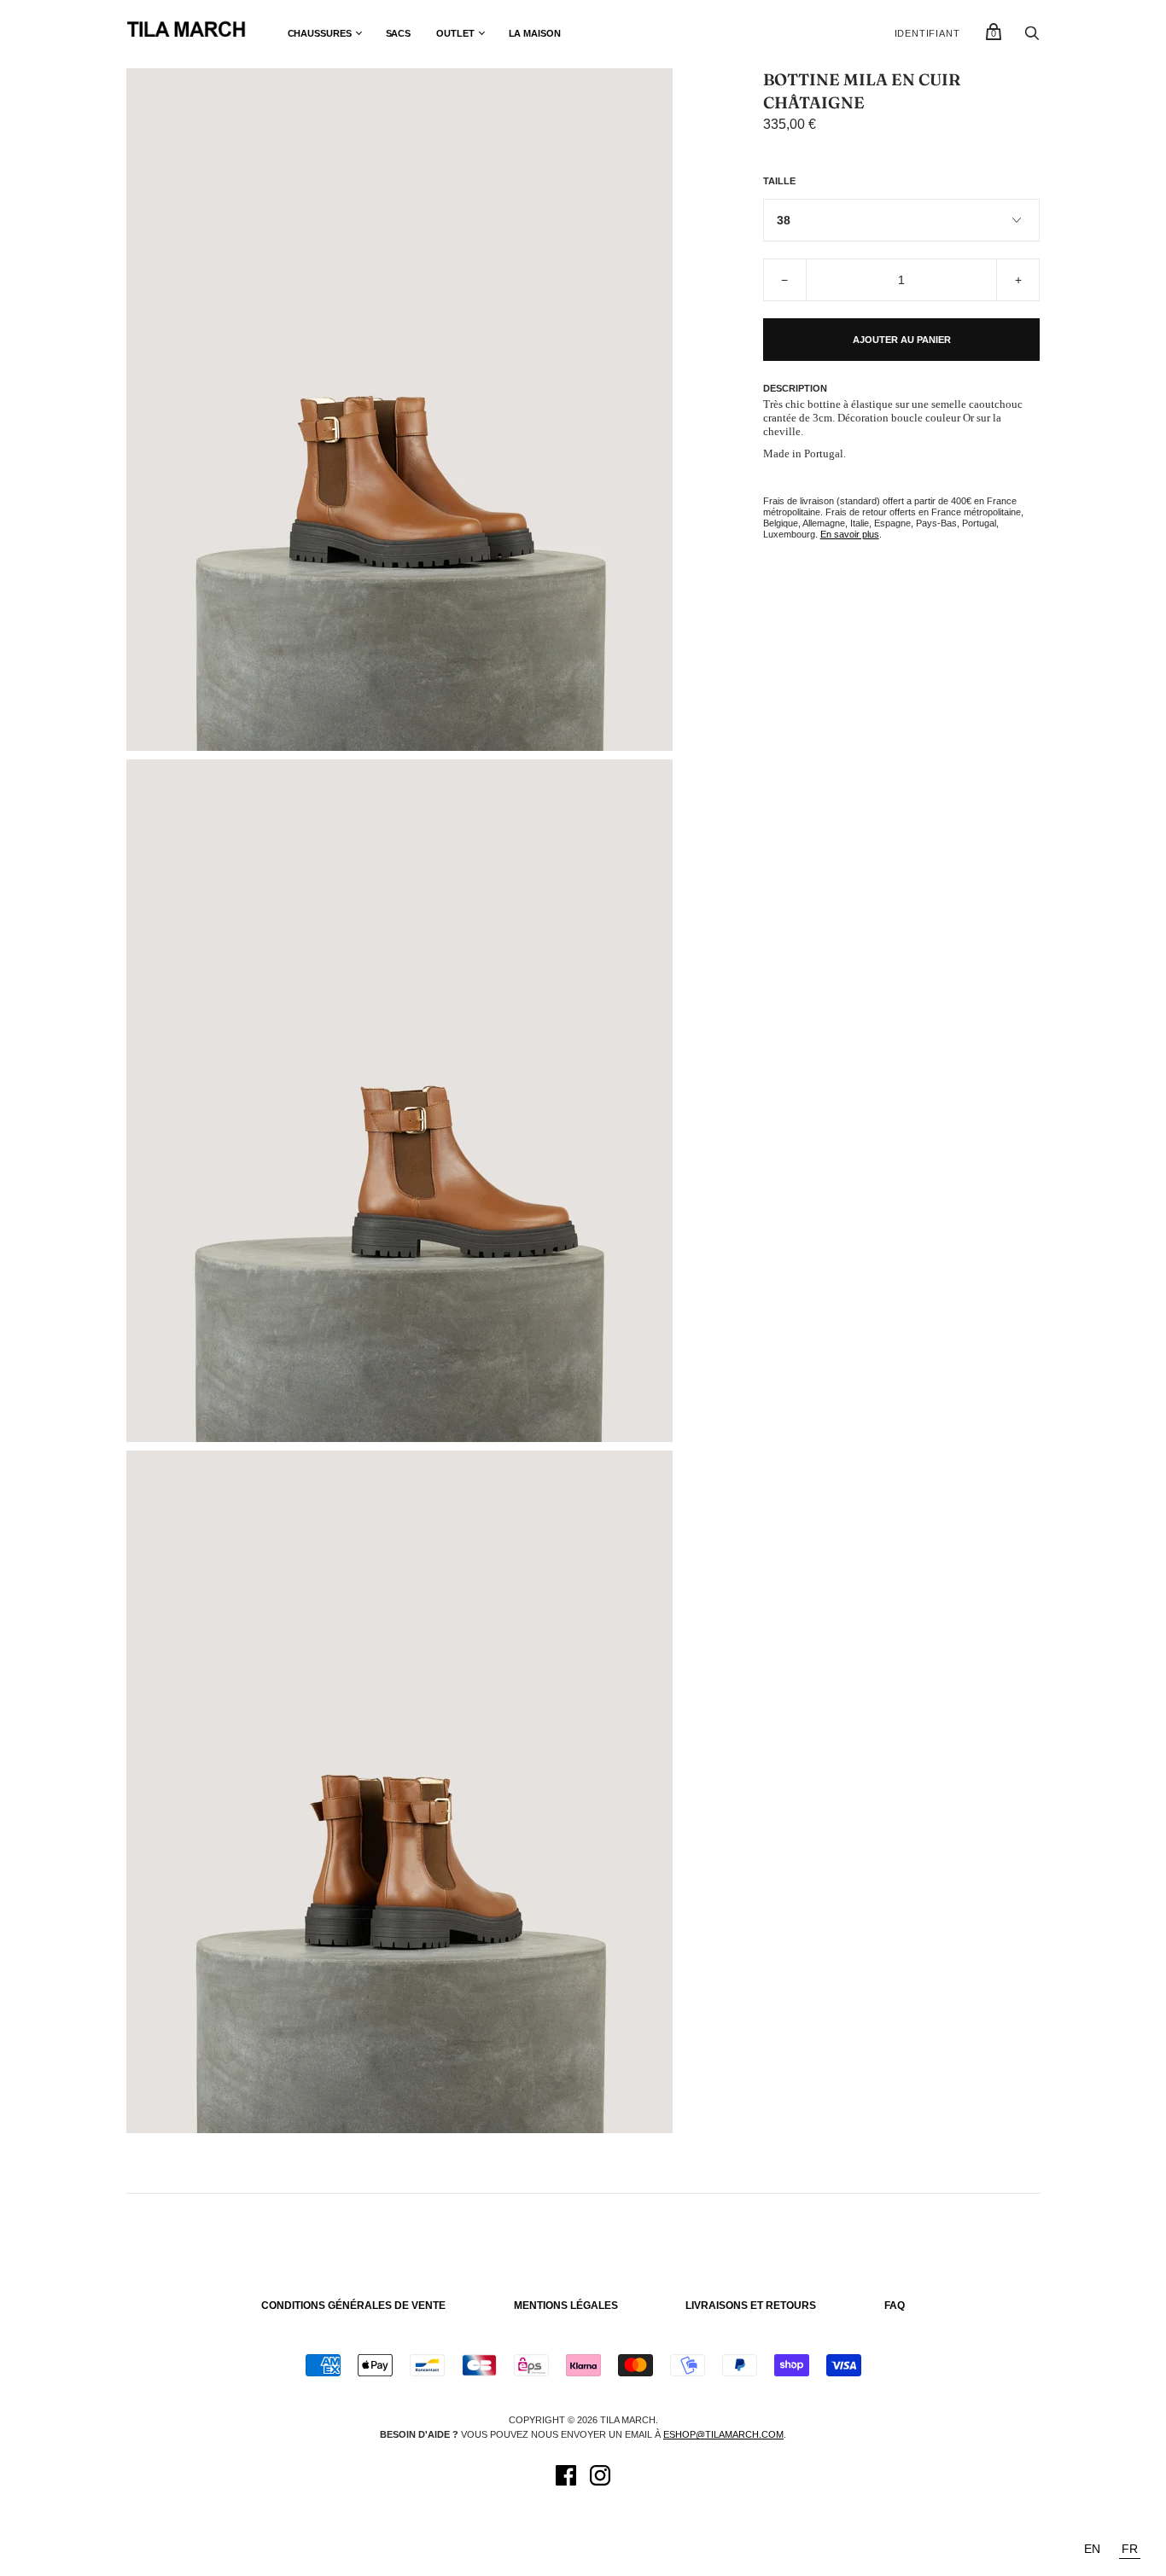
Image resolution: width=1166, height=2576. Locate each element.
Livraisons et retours (751, 2306)
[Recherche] (1032, 38)
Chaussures (320, 33)
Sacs (399, 33)
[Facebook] (566, 2478)
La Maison (535, 33)
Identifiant (927, 33)
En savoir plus (850, 534)
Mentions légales (566, 2306)
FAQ (895, 2306)
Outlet (455, 33)
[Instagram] (600, 2478)
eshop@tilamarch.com (723, 2434)
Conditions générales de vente (353, 2306)
